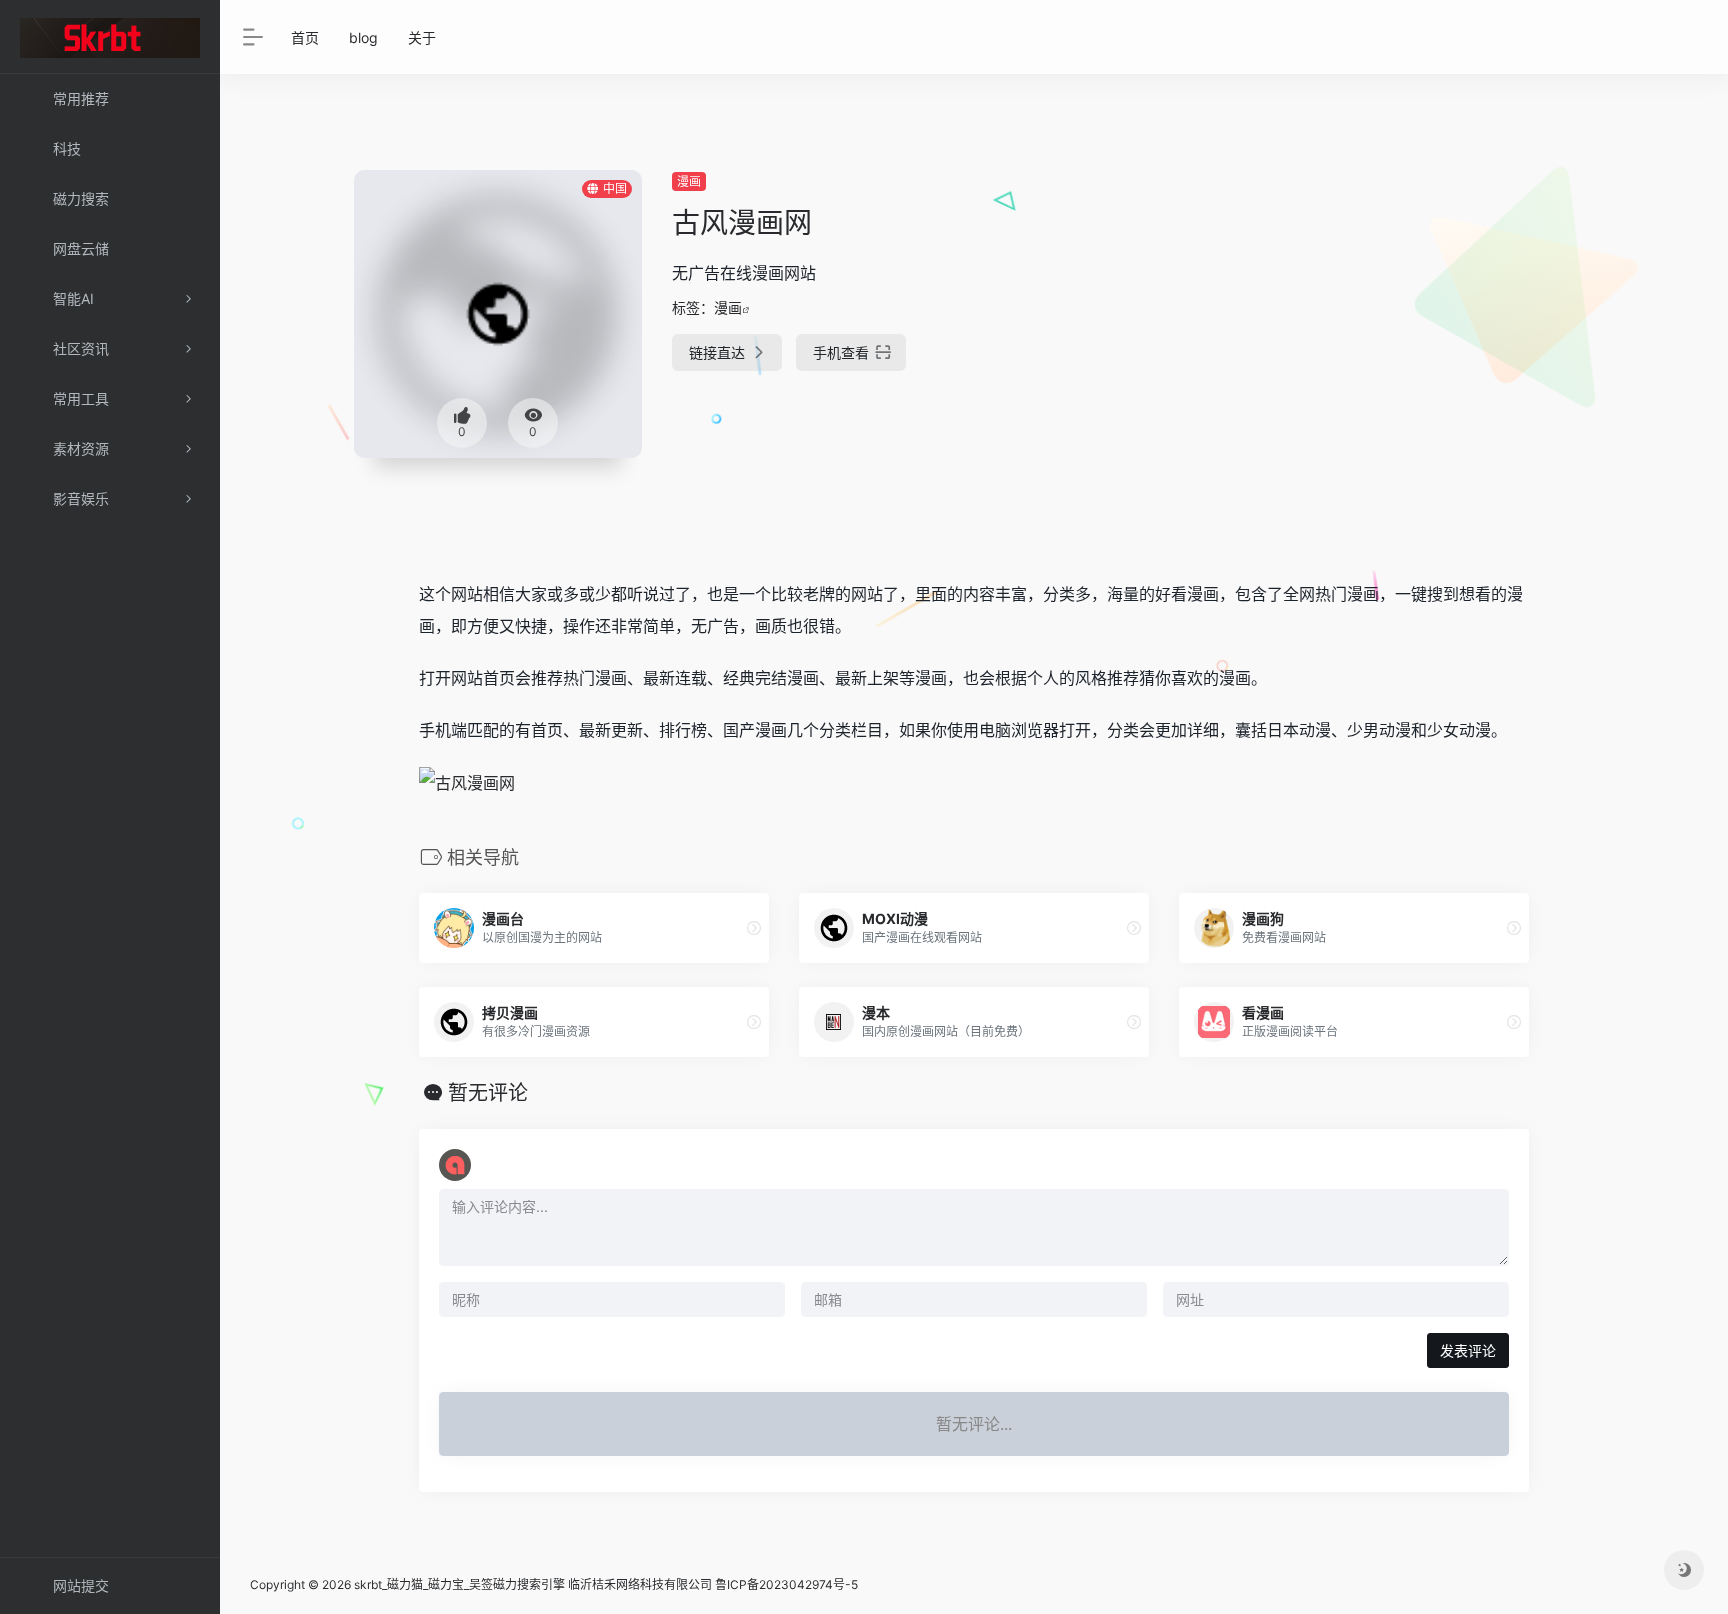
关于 (422, 37)
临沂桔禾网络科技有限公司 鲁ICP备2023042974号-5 (713, 1584)
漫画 (689, 181)
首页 (305, 37)
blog (363, 37)
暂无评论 (488, 1093)
